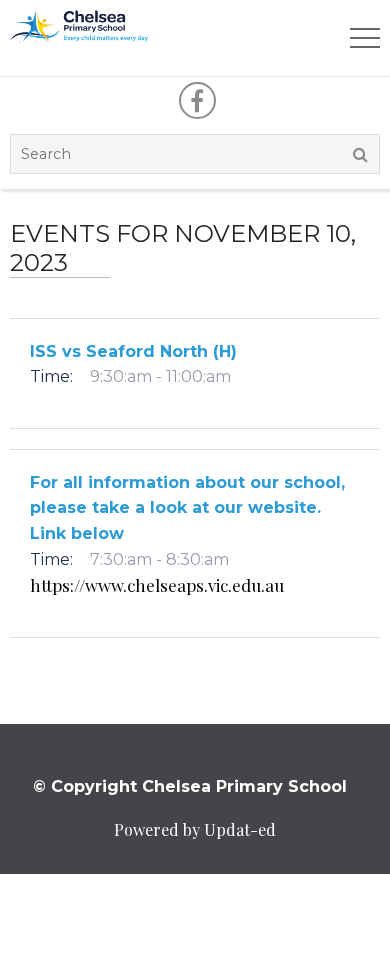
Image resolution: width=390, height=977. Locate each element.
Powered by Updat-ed (195, 829)
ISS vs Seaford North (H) (133, 351)
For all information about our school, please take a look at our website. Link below (187, 508)
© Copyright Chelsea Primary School (190, 786)
